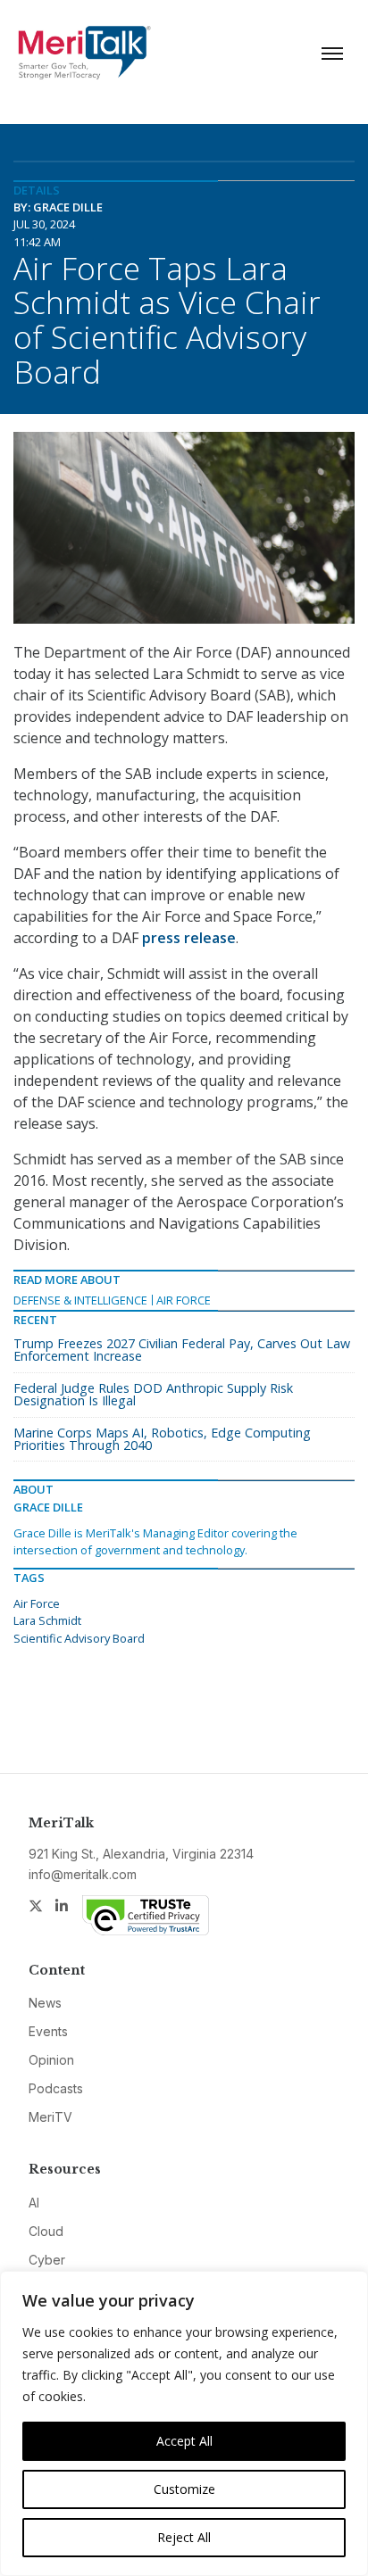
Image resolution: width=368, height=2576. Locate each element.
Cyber (47, 2260)
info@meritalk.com (83, 1874)
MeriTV (50, 2117)
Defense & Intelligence (80, 1300)
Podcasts (56, 2088)
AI (34, 2203)
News (45, 2003)
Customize (184, 2489)
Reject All (184, 2537)
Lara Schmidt (47, 1620)
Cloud (46, 2231)
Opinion (51, 2060)
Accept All (184, 2441)
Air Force (184, 1300)
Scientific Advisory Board (79, 1638)
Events (48, 2031)
